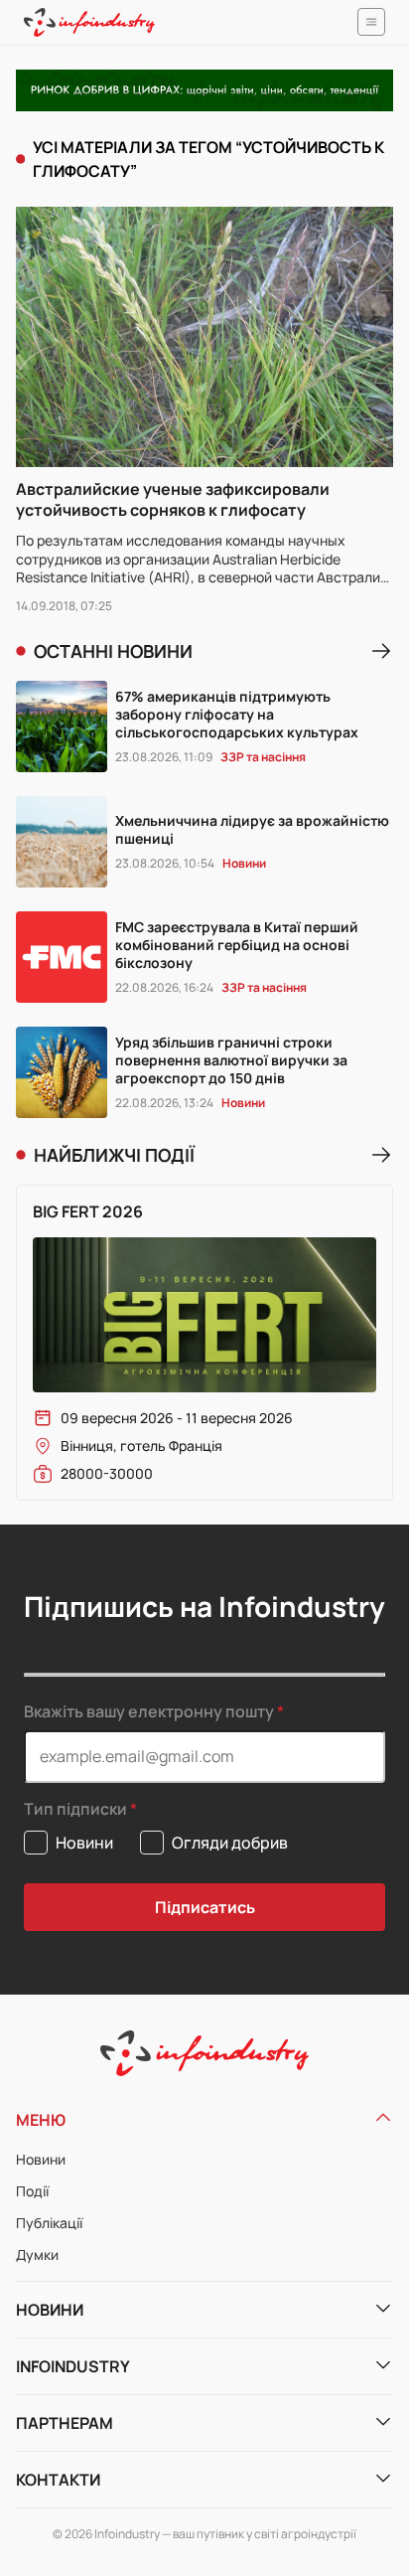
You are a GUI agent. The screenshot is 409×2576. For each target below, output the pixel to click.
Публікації (49, 2223)
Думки (37, 2254)
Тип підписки (75, 1809)
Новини (41, 2159)
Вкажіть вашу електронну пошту (149, 1711)
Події (32, 2191)
